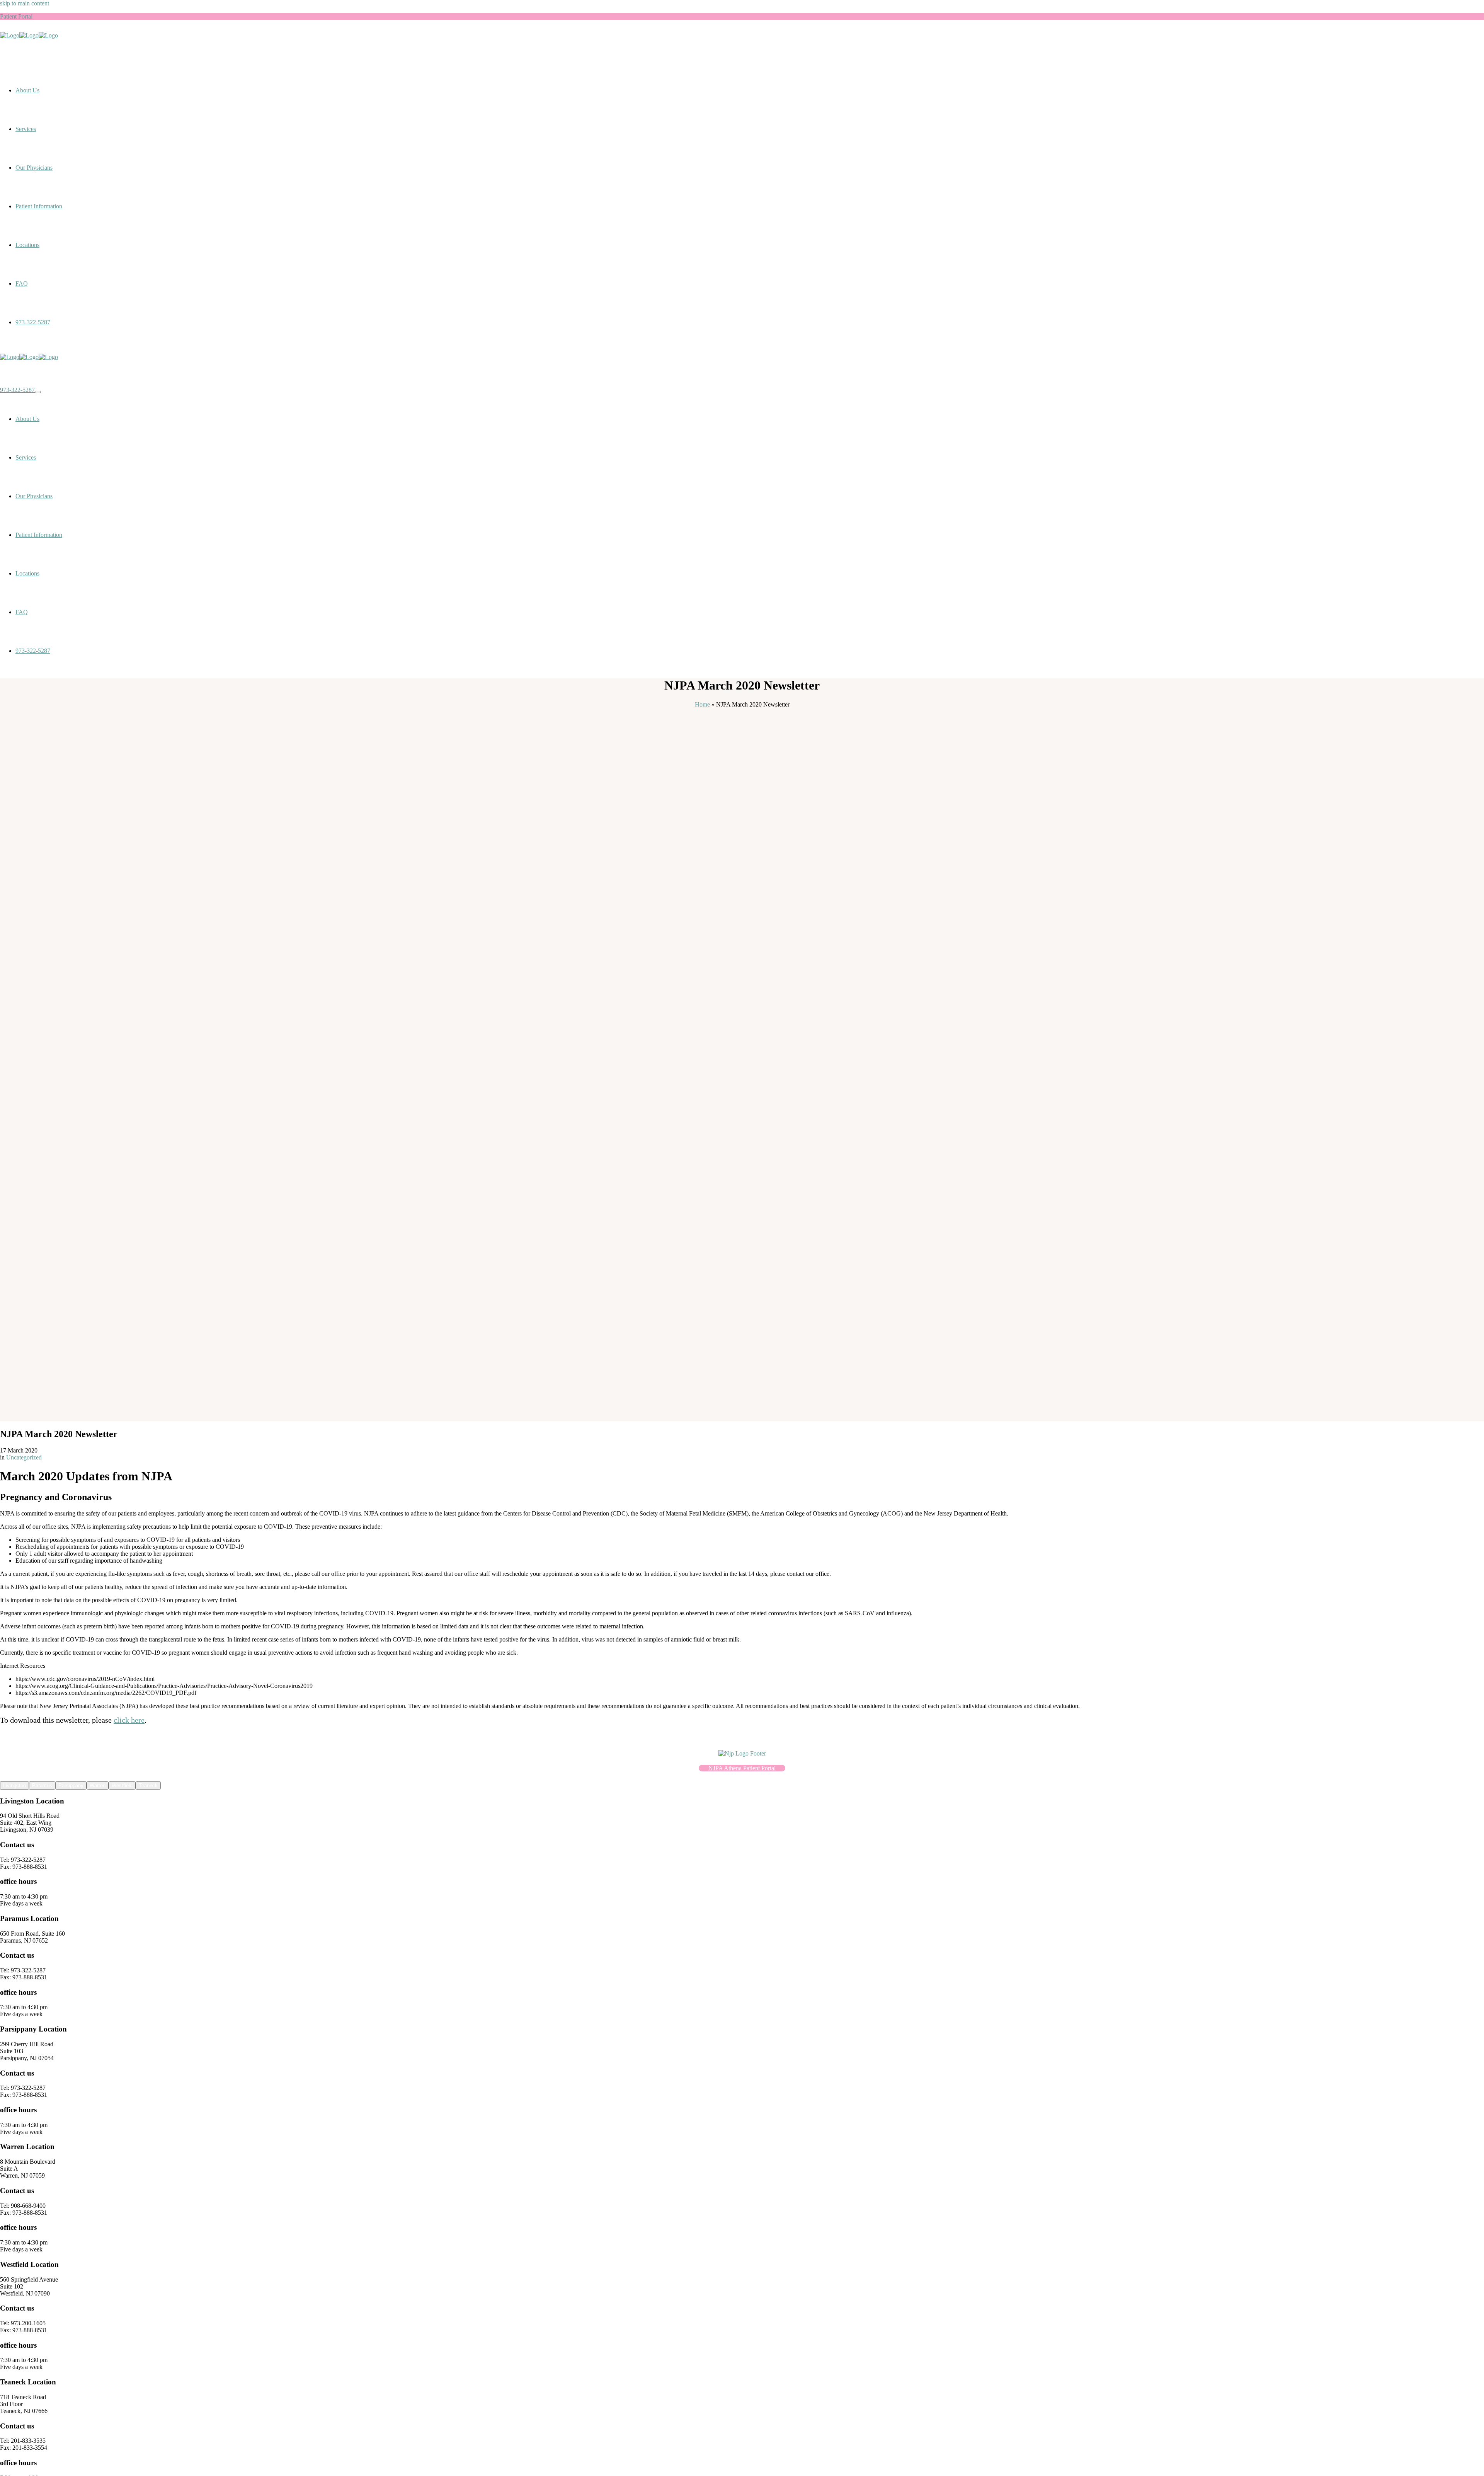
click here (129, 1720)
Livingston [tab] (14, 1785)
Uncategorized (24, 1457)
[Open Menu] (38, 392)
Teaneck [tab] (148, 1785)
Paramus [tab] (42, 1785)
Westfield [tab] (122, 1785)
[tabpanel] (742, 1852)
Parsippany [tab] (71, 1785)
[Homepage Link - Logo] (29, 35)
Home (702, 704)
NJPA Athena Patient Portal (742, 1768)
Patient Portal (16, 16)
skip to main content (25, 3)
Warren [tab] (98, 1785)
